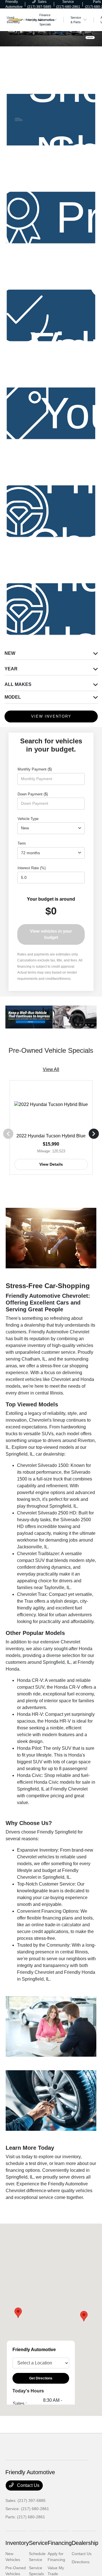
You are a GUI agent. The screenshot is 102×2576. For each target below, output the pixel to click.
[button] (84, 2316)
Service (38, 2543)
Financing (60, 2543)
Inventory (17, 2543)
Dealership (85, 2543)
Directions (81, 2562)
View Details (51, 1164)
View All (51, 1069)
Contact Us (28, 2485)
